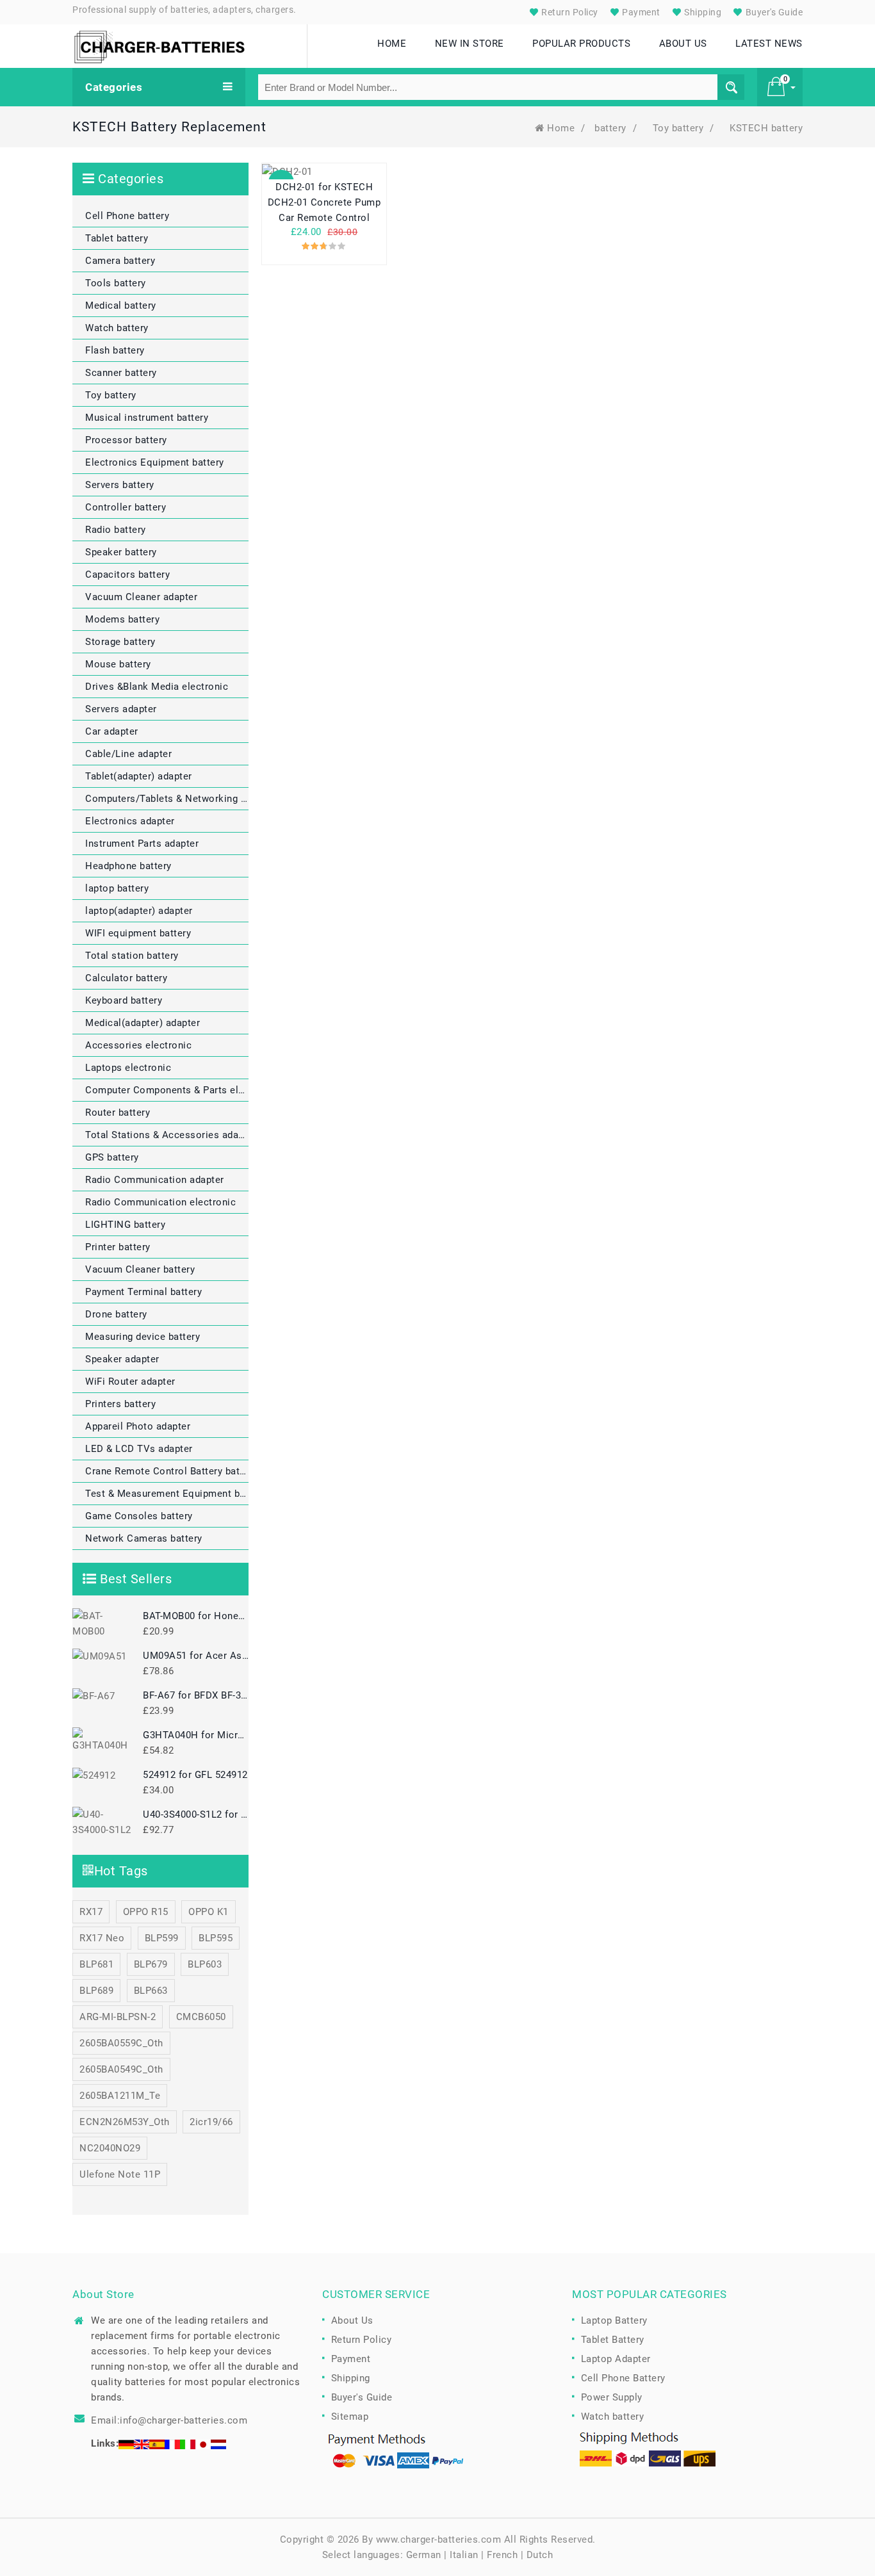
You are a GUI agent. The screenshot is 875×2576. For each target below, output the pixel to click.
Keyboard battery (124, 1000)
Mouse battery (118, 664)
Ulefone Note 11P (120, 2174)
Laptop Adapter (616, 2359)
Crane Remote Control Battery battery (167, 1471)
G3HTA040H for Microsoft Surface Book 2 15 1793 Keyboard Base (196, 1735)
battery (610, 128)
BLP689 (96, 1991)
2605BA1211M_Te (120, 2096)
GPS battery (112, 1157)
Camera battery (120, 261)
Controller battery (126, 507)
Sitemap (350, 2417)
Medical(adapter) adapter (143, 1023)
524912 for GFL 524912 (195, 1775)
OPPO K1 (209, 1912)
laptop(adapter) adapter (139, 911)
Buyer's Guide (773, 12)
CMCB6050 (201, 2017)
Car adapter (112, 731)
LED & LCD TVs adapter (139, 1449)
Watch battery (117, 328)
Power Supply (612, 2397)
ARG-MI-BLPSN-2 (118, 2017)
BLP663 (151, 1991)
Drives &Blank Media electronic (157, 687)
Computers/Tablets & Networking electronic (167, 799)
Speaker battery (121, 552)
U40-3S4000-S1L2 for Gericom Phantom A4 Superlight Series (196, 1814)
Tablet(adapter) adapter (139, 776)
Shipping (702, 12)
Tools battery (116, 283)
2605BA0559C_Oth (121, 2043)
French (502, 2555)
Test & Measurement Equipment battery (167, 1494)
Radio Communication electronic (160, 1202)
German (424, 2555)
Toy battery (678, 128)
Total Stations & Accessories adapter (167, 1135)
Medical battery (121, 306)
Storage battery (120, 642)
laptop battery (117, 888)
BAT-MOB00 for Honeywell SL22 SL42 (196, 1616)
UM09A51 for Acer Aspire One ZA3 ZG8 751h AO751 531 (196, 1656)
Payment (640, 12)
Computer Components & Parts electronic (167, 1090)
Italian (464, 2555)
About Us (352, 2320)
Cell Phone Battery (623, 2378)
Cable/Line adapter (128, 754)
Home (561, 128)
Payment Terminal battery (143, 1292)
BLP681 (96, 1964)
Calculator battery (126, 978)
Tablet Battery (613, 2340)
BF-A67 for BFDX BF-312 (196, 1695)
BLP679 (151, 1964)
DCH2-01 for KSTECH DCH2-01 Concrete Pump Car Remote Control (324, 202)
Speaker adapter (122, 1359)
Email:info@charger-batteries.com (169, 2420)
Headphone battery (128, 866)
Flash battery (115, 350)
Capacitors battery (127, 575)
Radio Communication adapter (155, 1180)
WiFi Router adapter (130, 1382)
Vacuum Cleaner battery (140, 1269)
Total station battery (132, 956)
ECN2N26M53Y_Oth (125, 2122)
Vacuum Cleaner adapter (141, 597)
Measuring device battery (143, 1337)
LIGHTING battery (125, 1225)
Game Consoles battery (139, 1516)
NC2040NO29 (110, 2148)
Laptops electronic (128, 1068)
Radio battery (116, 530)
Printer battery (118, 1247)
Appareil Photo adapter (138, 1426)
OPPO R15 (146, 1912)
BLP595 (216, 1938)
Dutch (540, 2555)
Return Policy (569, 12)
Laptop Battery (614, 2320)
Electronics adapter (130, 821)
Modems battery (122, 619)
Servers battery (120, 485)
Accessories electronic (138, 1045)
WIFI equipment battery (138, 933)
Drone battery (116, 1314)
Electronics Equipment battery (155, 462)
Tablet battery (117, 238)
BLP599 (162, 1938)
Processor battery (126, 440)
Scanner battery (121, 373)
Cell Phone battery (127, 216)
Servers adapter (121, 709)
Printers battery (120, 1404)
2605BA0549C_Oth (121, 2069)
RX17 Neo (102, 1938)
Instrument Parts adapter (142, 844)
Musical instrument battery (147, 418)
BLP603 (205, 1964)
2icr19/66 (211, 2122)
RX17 (91, 1912)
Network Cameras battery (144, 1538)
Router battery (118, 1113)
